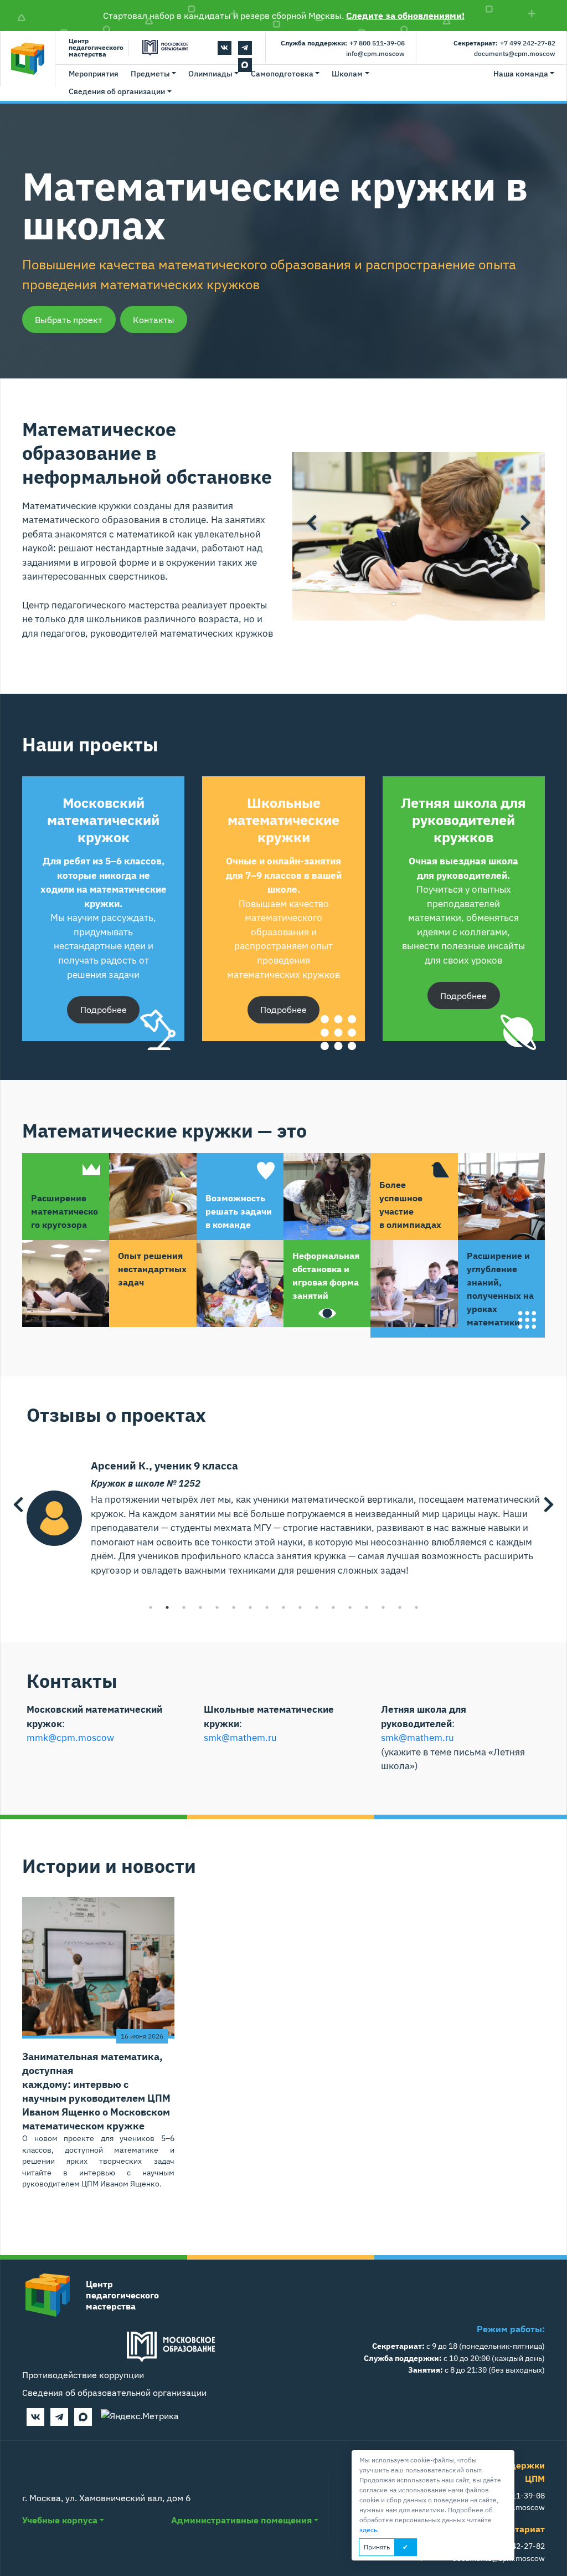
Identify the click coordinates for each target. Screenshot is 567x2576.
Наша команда (521, 74)
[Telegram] (245, 48)
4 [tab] (444, 604)
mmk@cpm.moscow (70, 1738)
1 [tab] (394, 604)
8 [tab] (267, 1607)
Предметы (150, 74)
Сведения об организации (117, 91)
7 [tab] (250, 1607)
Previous (312, 523)
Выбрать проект (69, 320)
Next (525, 523)
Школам (347, 74)
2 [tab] (410, 604)
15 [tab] (383, 1607)
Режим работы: (511, 2329)
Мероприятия (94, 74)
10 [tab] (300, 1607)
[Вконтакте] (225, 48)
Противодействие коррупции (83, 2375)
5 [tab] (217, 1607)
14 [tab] (367, 1607)
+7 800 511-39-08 (377, 43)
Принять (377, 2547)
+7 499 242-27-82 (528, 43)
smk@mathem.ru (240, 1738)
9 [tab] (283, 1607)
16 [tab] (400, 1607)
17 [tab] (416, 1607)
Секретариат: (476, 43)
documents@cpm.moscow (515, 53)
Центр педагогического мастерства (96, 48)
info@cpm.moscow (375, 53)
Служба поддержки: (314, 43)
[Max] (83, 2417)
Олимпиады (210, 74)
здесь (368, 2530)
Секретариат (517, 2529)
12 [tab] (333, 1607)
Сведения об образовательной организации (114, 2393)
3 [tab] (427, 604)
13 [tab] (350, 1607)
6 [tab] (234, 1607)
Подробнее (104, 1010)
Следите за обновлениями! (405, 16)
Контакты (154, 320)
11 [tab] (317, 1607)
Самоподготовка (282, 74)
